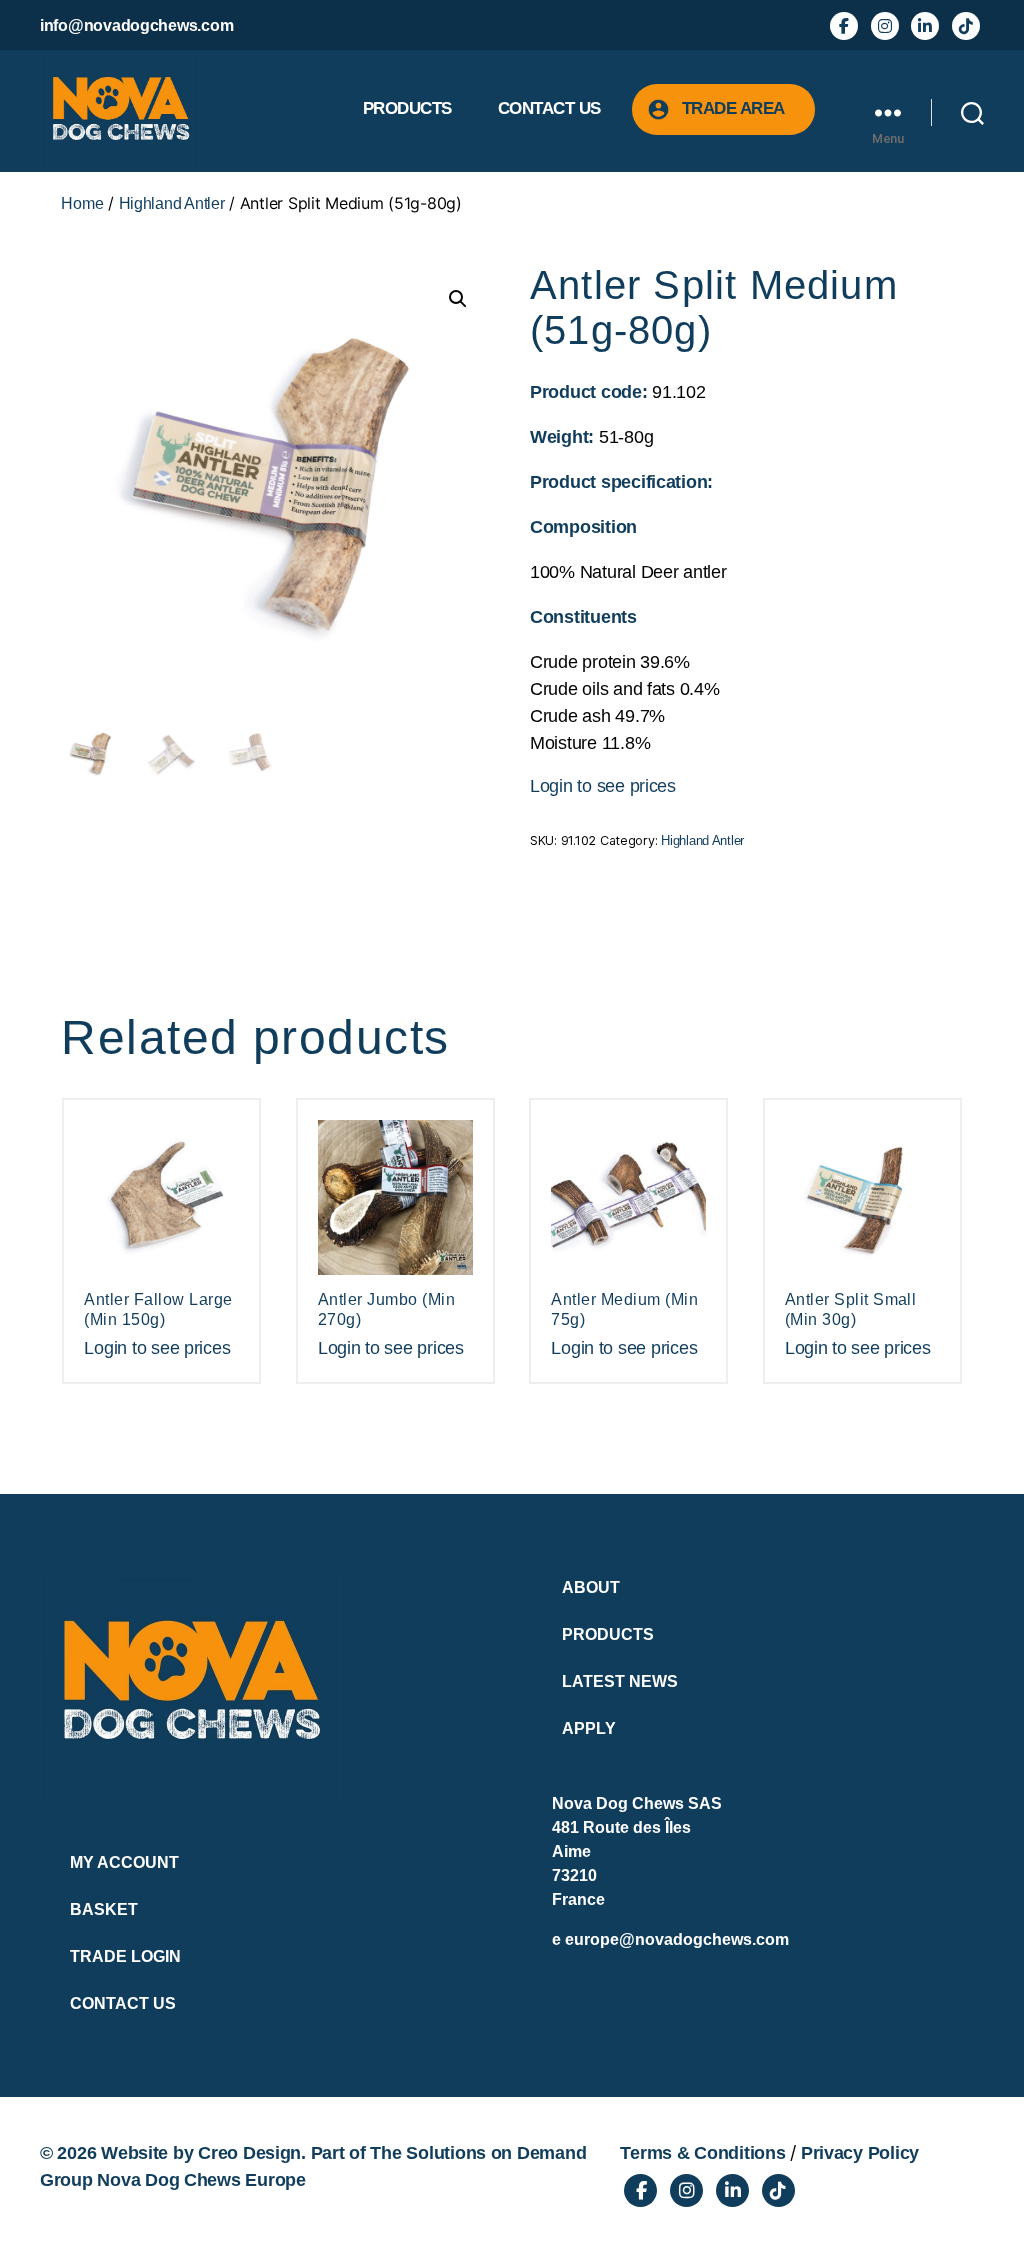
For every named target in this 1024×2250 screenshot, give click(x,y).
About (591, 1587)
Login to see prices (603, 786)
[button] (458, 299)
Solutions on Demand (496, 2153)
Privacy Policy (860, 2153)
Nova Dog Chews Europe (201, 2180)
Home (82, 203)
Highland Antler (172, 203)
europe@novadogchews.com (677, 1939)
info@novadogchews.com (136, 25)
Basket (104, 1909)
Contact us (549, 108)
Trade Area (733, 108)
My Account (124, 1862)
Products (407, 108)
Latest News (620, 1681)
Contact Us (123, 2003)
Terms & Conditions (702, 2153)
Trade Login (125, 1956)
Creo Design (249, 2153)
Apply (589, 1728)
